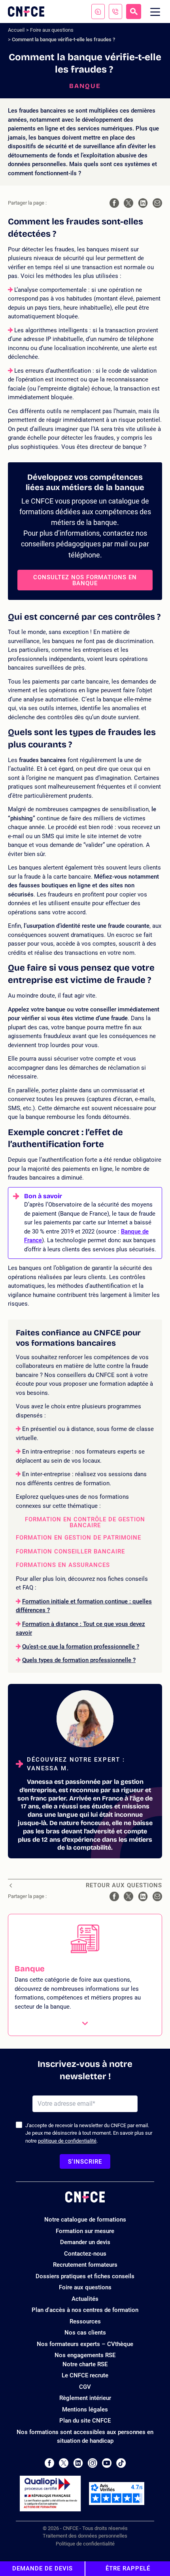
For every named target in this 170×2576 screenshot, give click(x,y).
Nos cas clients (85, 2333)
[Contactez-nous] (98, 11)
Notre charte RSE (85, 2364)
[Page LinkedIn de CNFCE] (78, 2463)
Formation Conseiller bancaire (70, 1552)
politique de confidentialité (67, 2141)
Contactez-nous (85, 2254)
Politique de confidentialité (85, 2544)
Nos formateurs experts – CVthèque (85, 2344)
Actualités (85, 2299)
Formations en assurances (63, 1565)
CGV (85, 2387)
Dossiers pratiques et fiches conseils (85, 2276)
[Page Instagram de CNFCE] (93, 2463)
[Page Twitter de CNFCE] (64, 2463)
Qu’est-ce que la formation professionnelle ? (81, 1647)
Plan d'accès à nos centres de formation (85, 2310)
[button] (85, 1975)
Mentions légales (85, 2409)
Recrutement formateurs (85, 2265)
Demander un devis (85, 2242)
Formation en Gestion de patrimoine (78, 1538)
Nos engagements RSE (85, 2355)
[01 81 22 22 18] (115, 11)
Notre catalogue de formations (85, 2220)
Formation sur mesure (85, 2231)
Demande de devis (42, 2568)
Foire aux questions (52, 30)
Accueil (16, 30)
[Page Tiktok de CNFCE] (121, 2463)
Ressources (85, 2321)
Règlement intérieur (85, 2398)
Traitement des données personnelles (85, 2536)
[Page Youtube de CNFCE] (107, 2463)
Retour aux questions (124, 1886)
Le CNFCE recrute (85, 2375)
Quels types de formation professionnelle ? (79, 1660)
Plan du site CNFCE (85, 2421)
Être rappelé (128, 2568)
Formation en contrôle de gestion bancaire (85, 1523)
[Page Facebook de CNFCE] (49, 2463)
